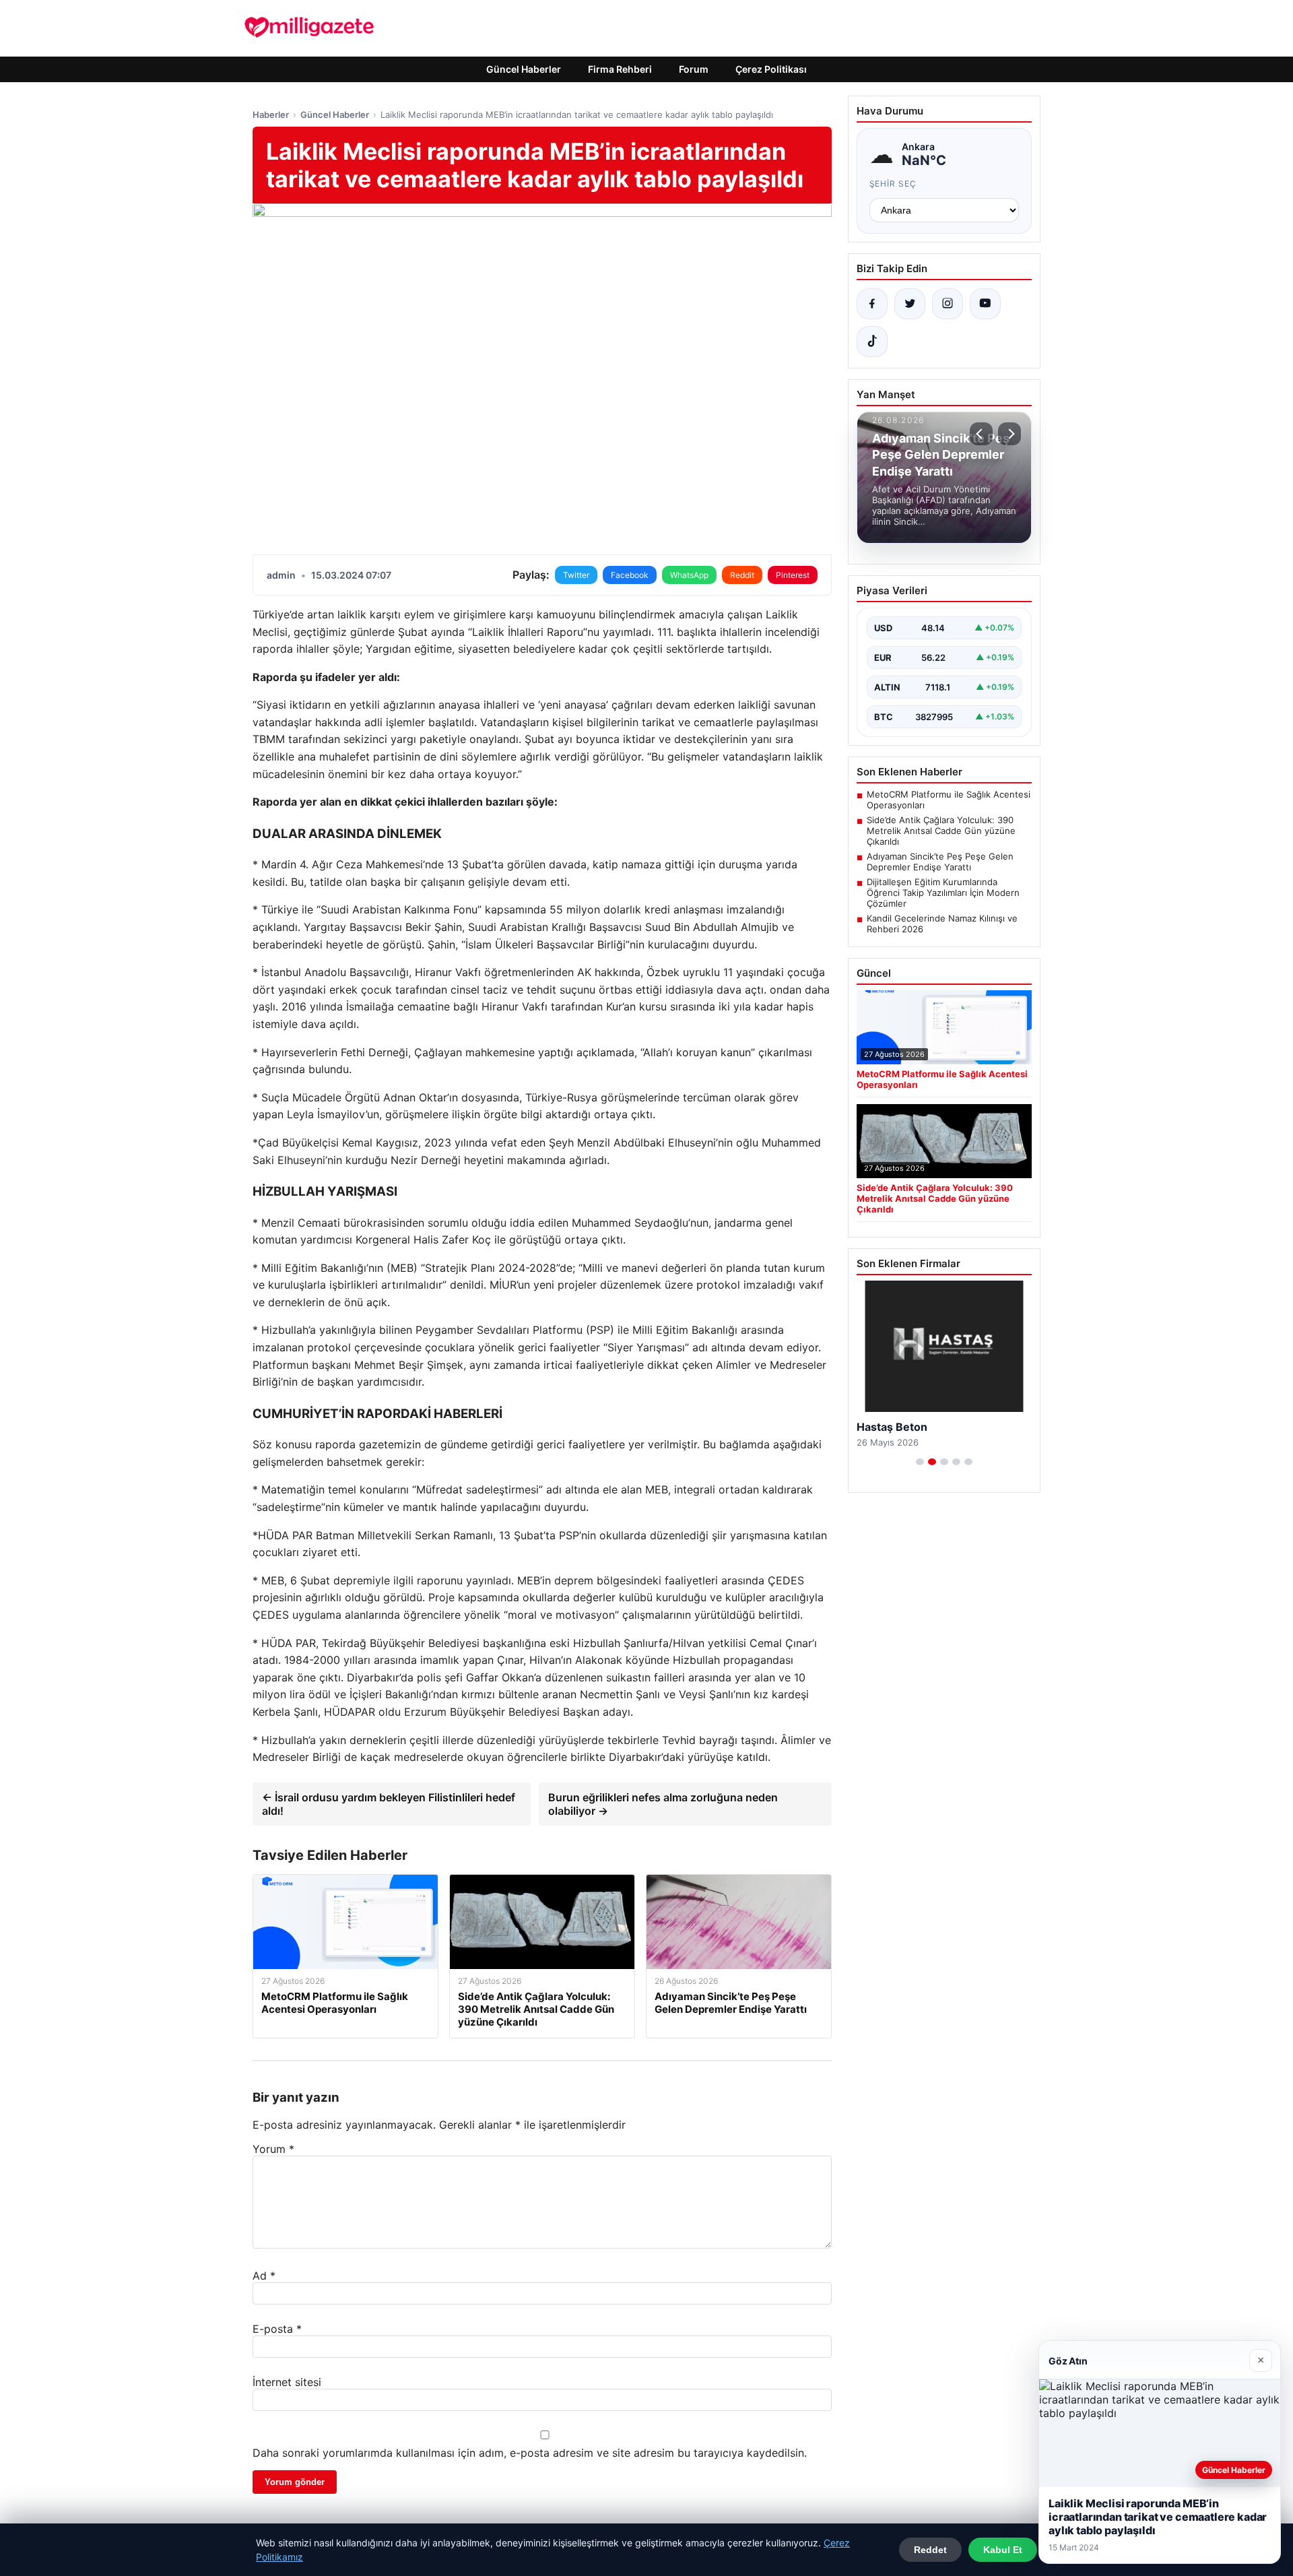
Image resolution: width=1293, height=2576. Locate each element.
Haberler (271, 115)
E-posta (277, 2329)
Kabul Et (1003, 2550)
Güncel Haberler (524, 69)
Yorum (273, 2149)
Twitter (576, 575)
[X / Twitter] (910, 304)
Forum (694, 69)
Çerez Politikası (771, 69)
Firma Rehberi (620, 69)
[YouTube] (985, 304)
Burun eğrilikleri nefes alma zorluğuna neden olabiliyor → (663, 1804)
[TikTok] (872, 342)
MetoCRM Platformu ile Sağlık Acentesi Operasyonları (949, 800)
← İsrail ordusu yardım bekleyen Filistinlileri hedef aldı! (389, 1804)
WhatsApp (689, 575)
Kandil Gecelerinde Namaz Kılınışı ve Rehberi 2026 (942, 924)
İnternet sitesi (287, 2382)
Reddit (742, 575)
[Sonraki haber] (1009, 434)
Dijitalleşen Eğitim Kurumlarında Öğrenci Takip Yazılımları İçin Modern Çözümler (943, 893)
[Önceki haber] (981, 434)
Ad (264, 2276)
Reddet (930, 2550)
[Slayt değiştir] (920, 1462)
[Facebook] (872, 304)
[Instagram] (948, 304)
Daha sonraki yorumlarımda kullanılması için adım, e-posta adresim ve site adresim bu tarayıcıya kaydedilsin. (530, 2453)
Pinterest (793, 575)
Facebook (630, 575)
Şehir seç (893, 184)
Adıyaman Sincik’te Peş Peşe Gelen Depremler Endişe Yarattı (940, 862)
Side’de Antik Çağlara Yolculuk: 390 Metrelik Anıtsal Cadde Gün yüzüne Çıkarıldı (941, 831)
